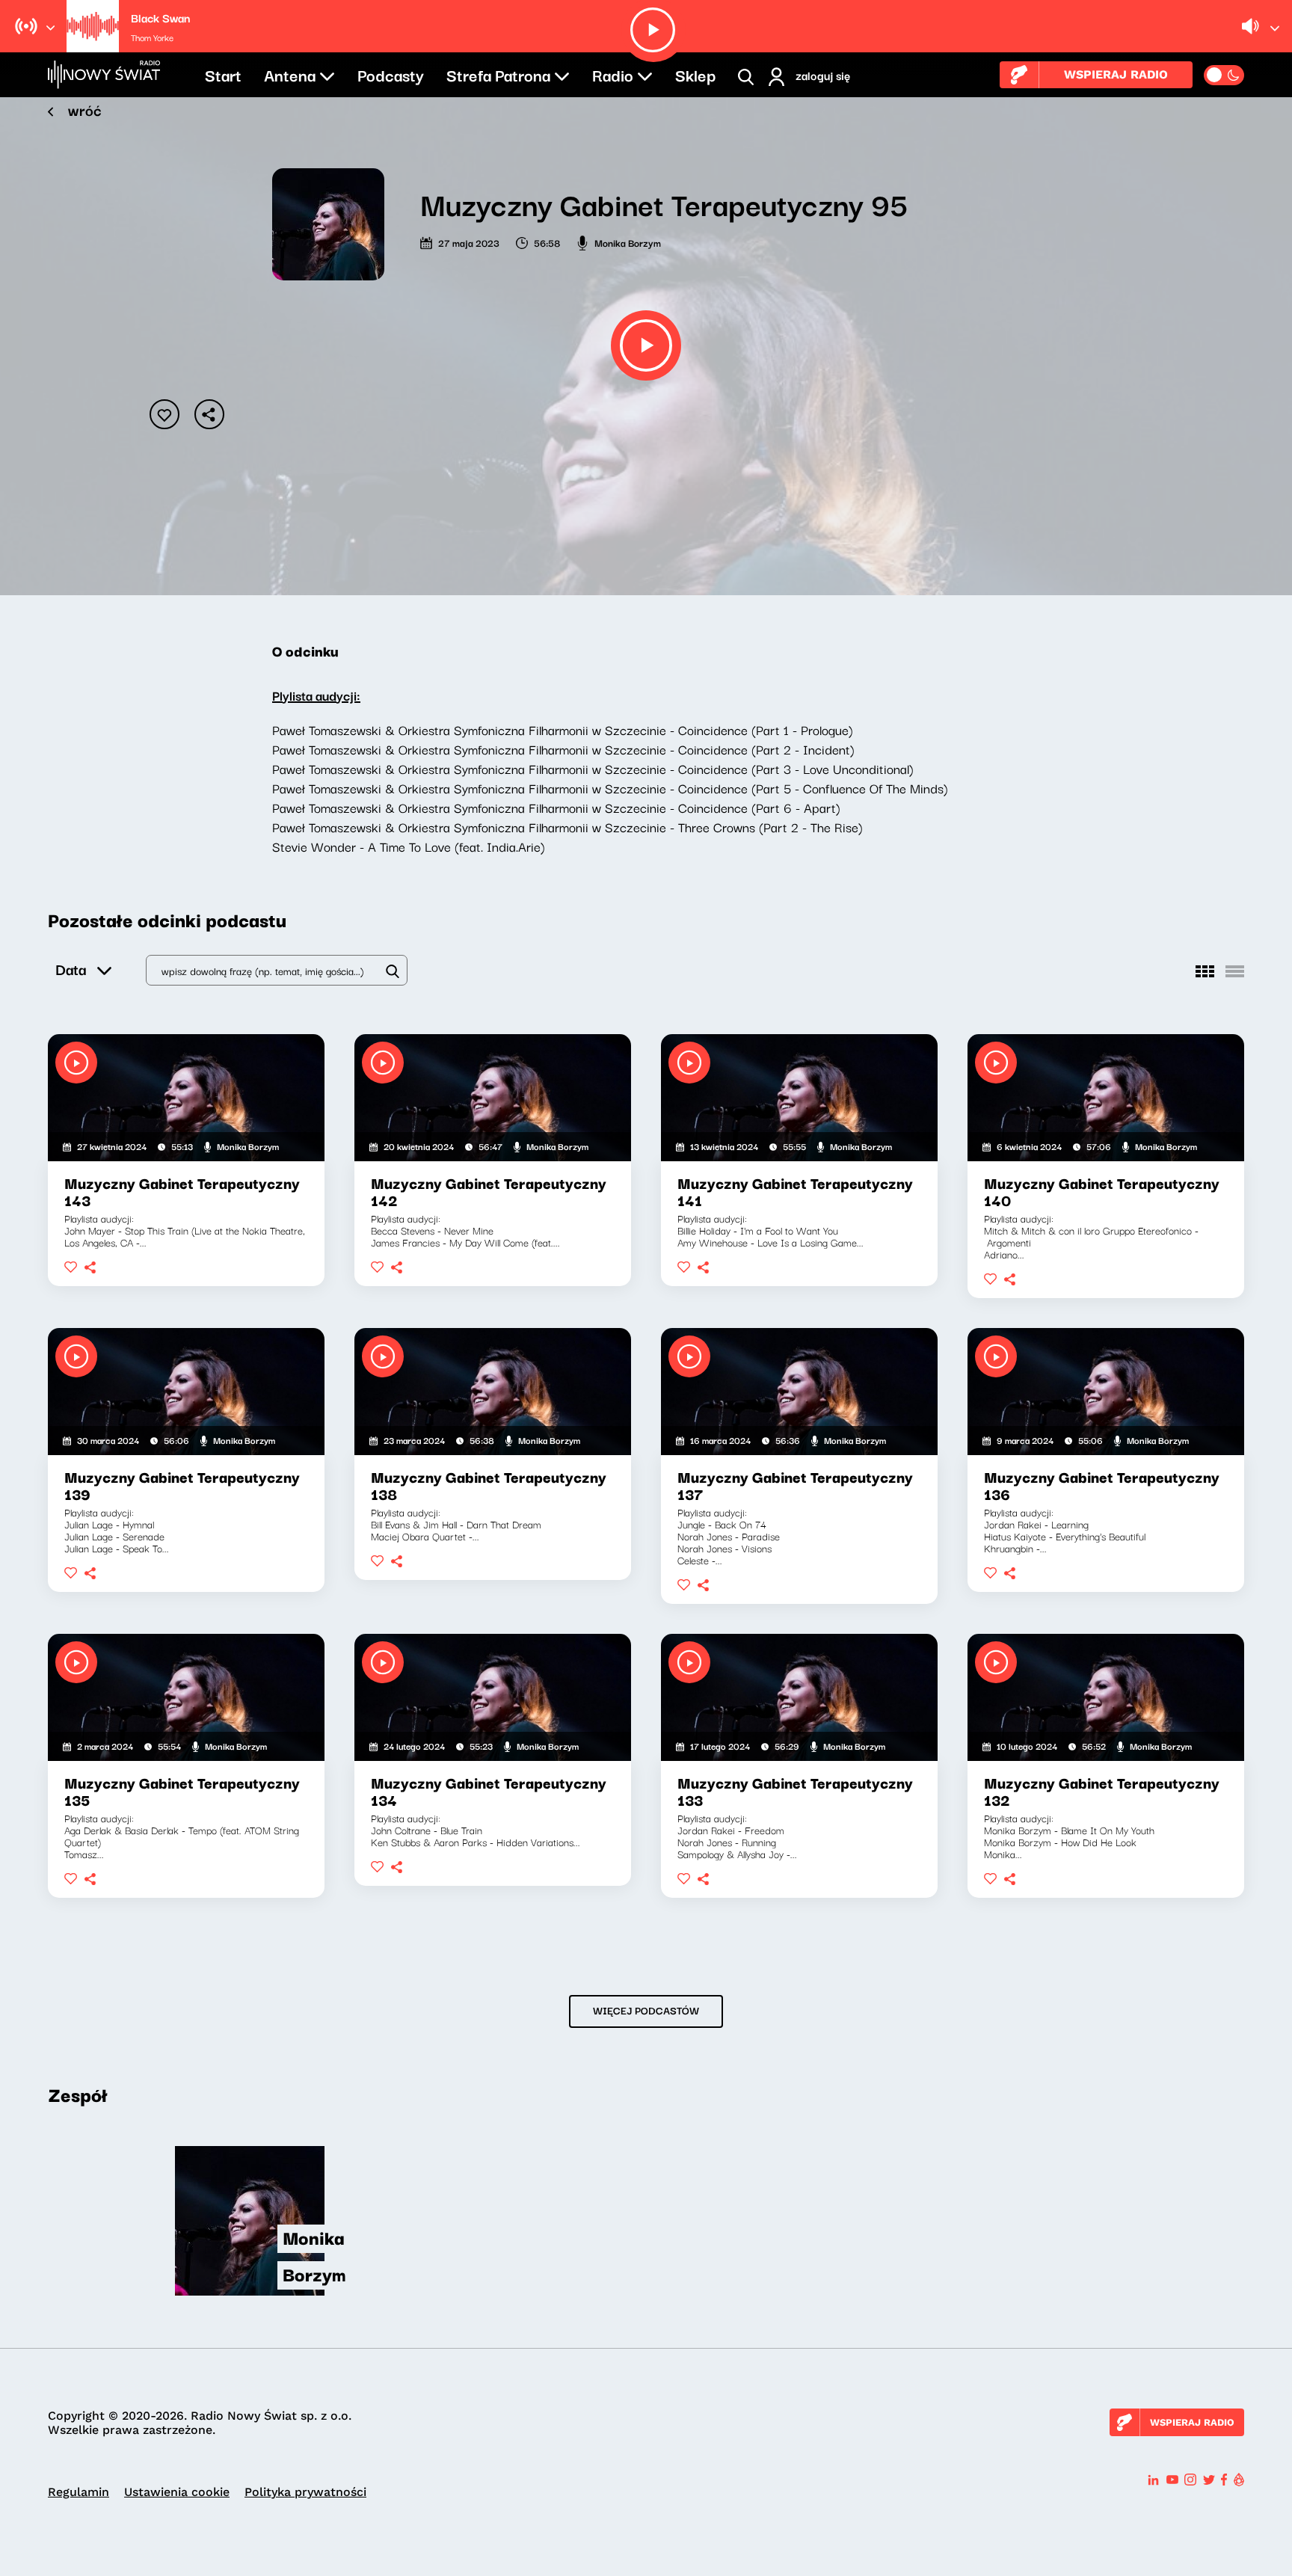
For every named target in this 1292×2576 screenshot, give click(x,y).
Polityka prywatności (305, 2492)
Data (71, 969)
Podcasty (391, 74)
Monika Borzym (628, 242)
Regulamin (79, 2492)
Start (223, 74)
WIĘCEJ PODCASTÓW (646, 2010)
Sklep (695, 74)
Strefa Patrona (498, 74)
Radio (613, 74)
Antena (290, 74)
